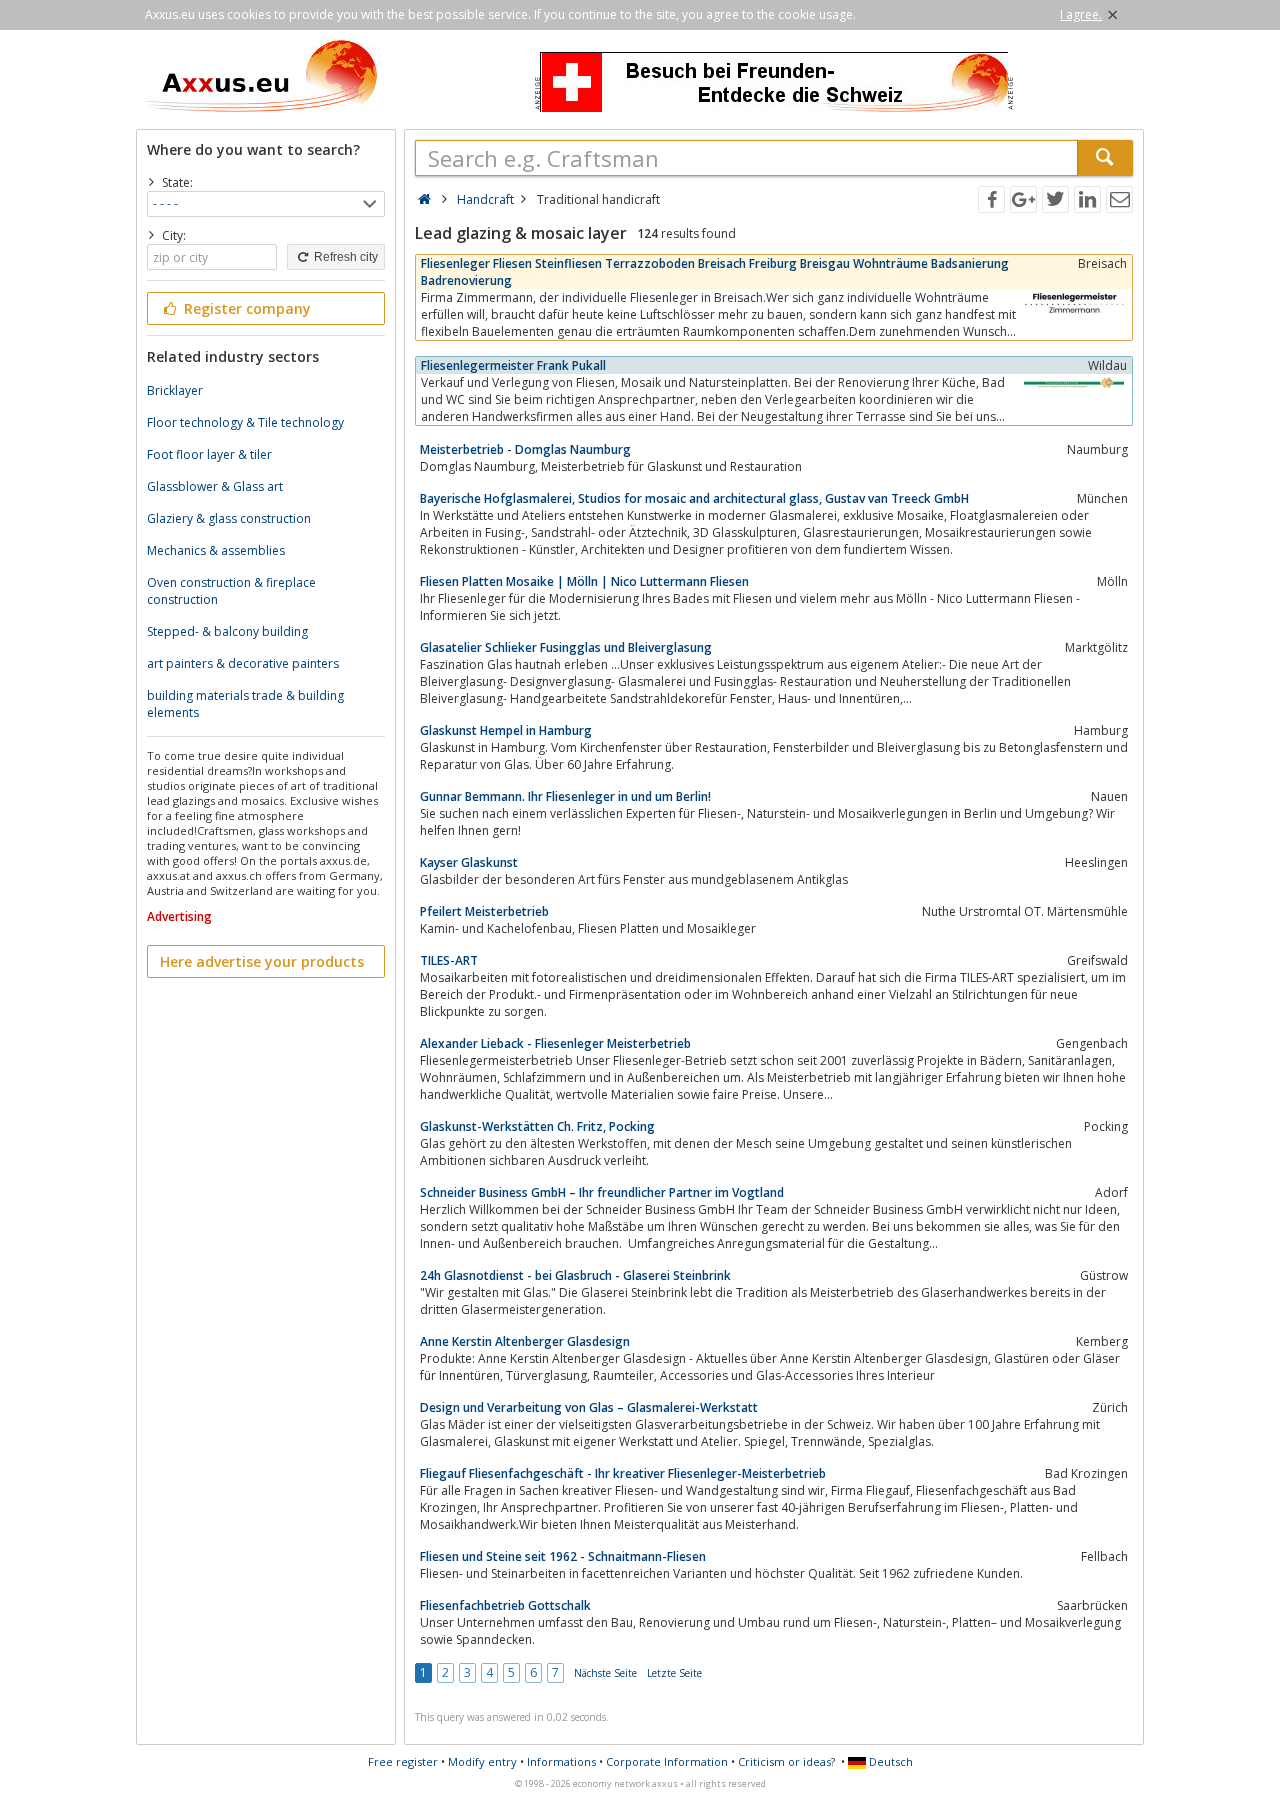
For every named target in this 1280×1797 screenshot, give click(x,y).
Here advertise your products (262, 961)
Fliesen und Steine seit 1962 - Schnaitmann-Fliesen (563, 1556)
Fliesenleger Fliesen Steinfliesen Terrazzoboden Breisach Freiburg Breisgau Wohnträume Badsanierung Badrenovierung (715, 272)
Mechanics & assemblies (216, 550)
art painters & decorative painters (243, 663)
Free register (403, 1761)
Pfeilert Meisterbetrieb (484, 911)
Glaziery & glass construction (229, 518)
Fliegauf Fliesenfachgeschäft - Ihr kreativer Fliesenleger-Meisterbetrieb (623, 1473)
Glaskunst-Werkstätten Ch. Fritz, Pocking (537, 1126)
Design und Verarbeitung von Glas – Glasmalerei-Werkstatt (589, 1407)
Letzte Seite (674, 1673)
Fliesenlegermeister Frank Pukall (513, 365)
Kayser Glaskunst (469, 862)
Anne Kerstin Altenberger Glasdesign (525, 1341)
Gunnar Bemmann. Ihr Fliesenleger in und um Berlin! (565, 796)
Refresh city (344, 257)
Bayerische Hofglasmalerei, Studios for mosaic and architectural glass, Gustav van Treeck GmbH (694, 498)
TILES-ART (449, 960)
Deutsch (889, 1761)
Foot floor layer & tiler (209, 454)
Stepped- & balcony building (227, 631)
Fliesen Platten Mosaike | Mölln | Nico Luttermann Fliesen (584, 581)
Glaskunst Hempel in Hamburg (506, 730)
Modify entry (482, 1761)
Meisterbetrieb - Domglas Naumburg (525, 449)
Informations (561, 1761)
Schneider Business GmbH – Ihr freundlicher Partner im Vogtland (602, 1192)
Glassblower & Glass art (215, 486)
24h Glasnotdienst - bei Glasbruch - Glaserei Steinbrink (575, 1275)
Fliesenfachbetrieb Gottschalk (505, 1605)
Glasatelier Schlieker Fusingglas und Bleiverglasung (566, 647)
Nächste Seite (605, 1673)
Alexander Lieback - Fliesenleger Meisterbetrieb (555, 1043)
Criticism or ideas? (786, 1761)
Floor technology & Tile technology (245, 422)
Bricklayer (175, 390)
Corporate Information (667, 1761)
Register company (245, 308)
